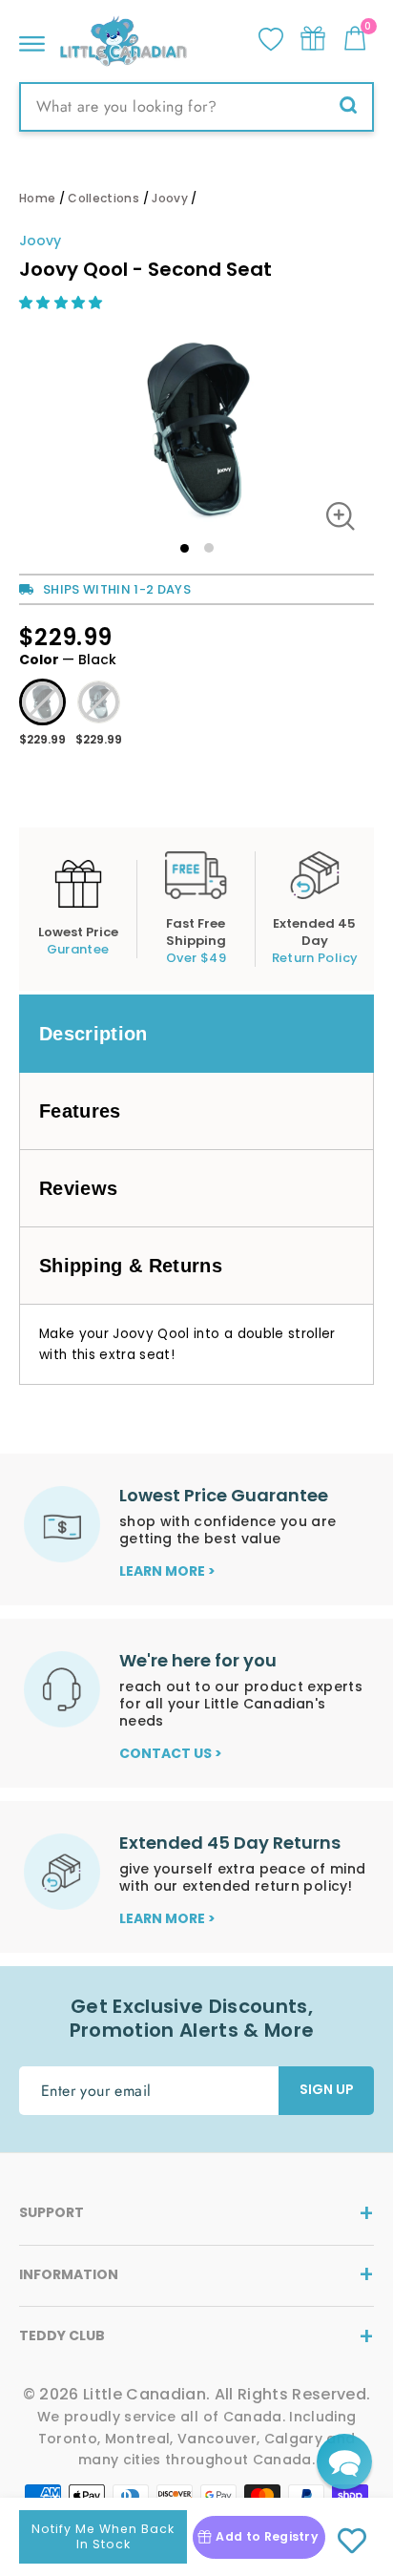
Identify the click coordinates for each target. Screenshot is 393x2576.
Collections (103, 198)
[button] (63, 303)
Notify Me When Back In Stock (103, 2536)
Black (42, 702)
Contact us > (171, 1753)
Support (52, 2212)
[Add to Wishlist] (352, 2542)
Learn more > (167, 1571)
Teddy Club (62, 2335)
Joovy (170, 198)
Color (68, 660)
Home (37, 198)
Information (69, 2274)
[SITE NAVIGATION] (32, 39)
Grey (99, 702)
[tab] (196, 1034)
